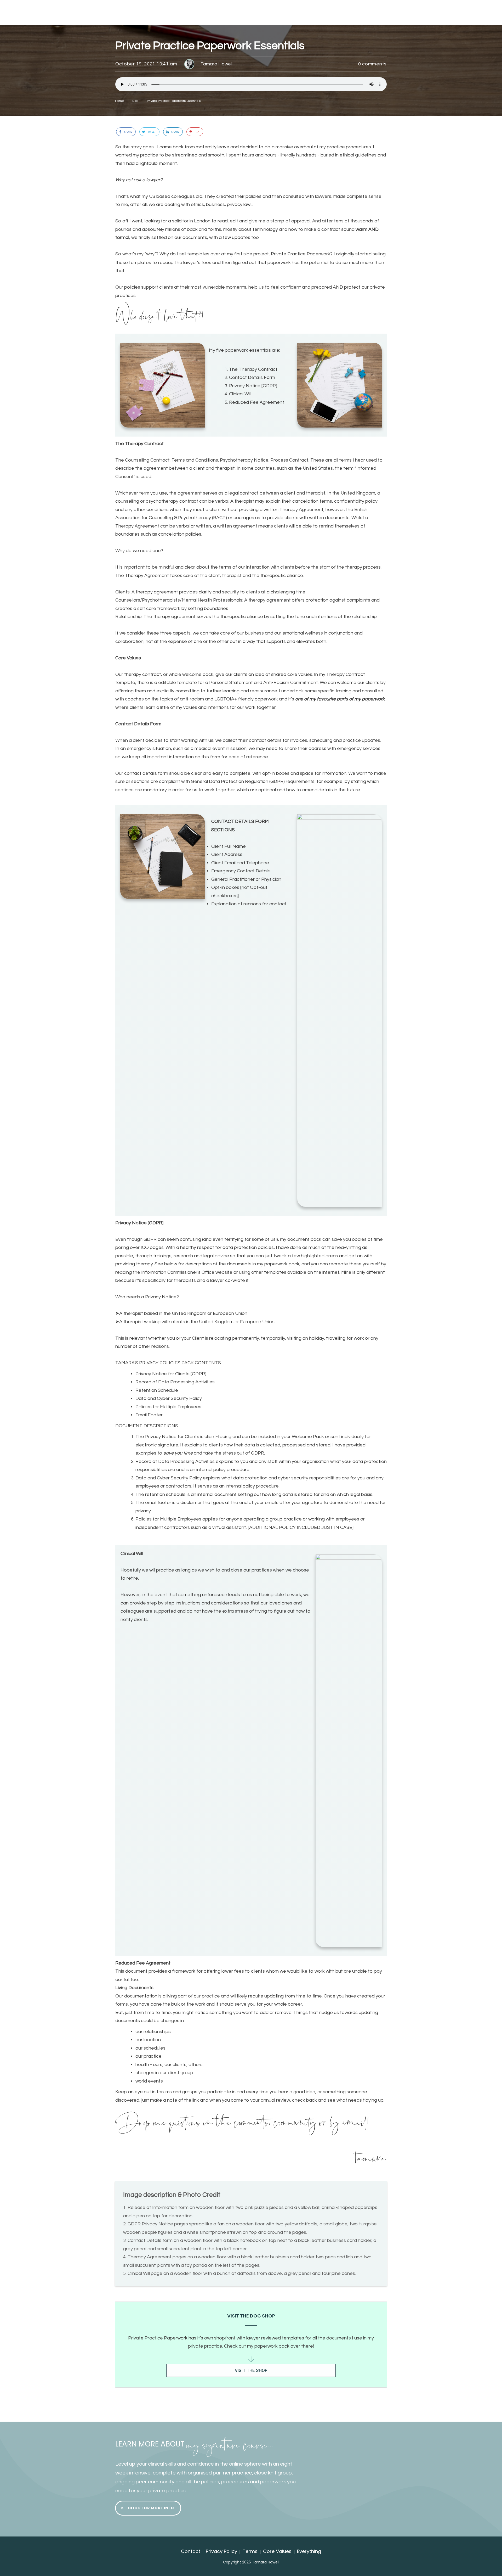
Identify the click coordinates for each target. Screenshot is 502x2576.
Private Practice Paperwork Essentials (210, 46)
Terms (250, 2551)
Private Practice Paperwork (301, 254)
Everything (309, 2551)
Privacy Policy (221, 2551)
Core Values (277, 2551)
